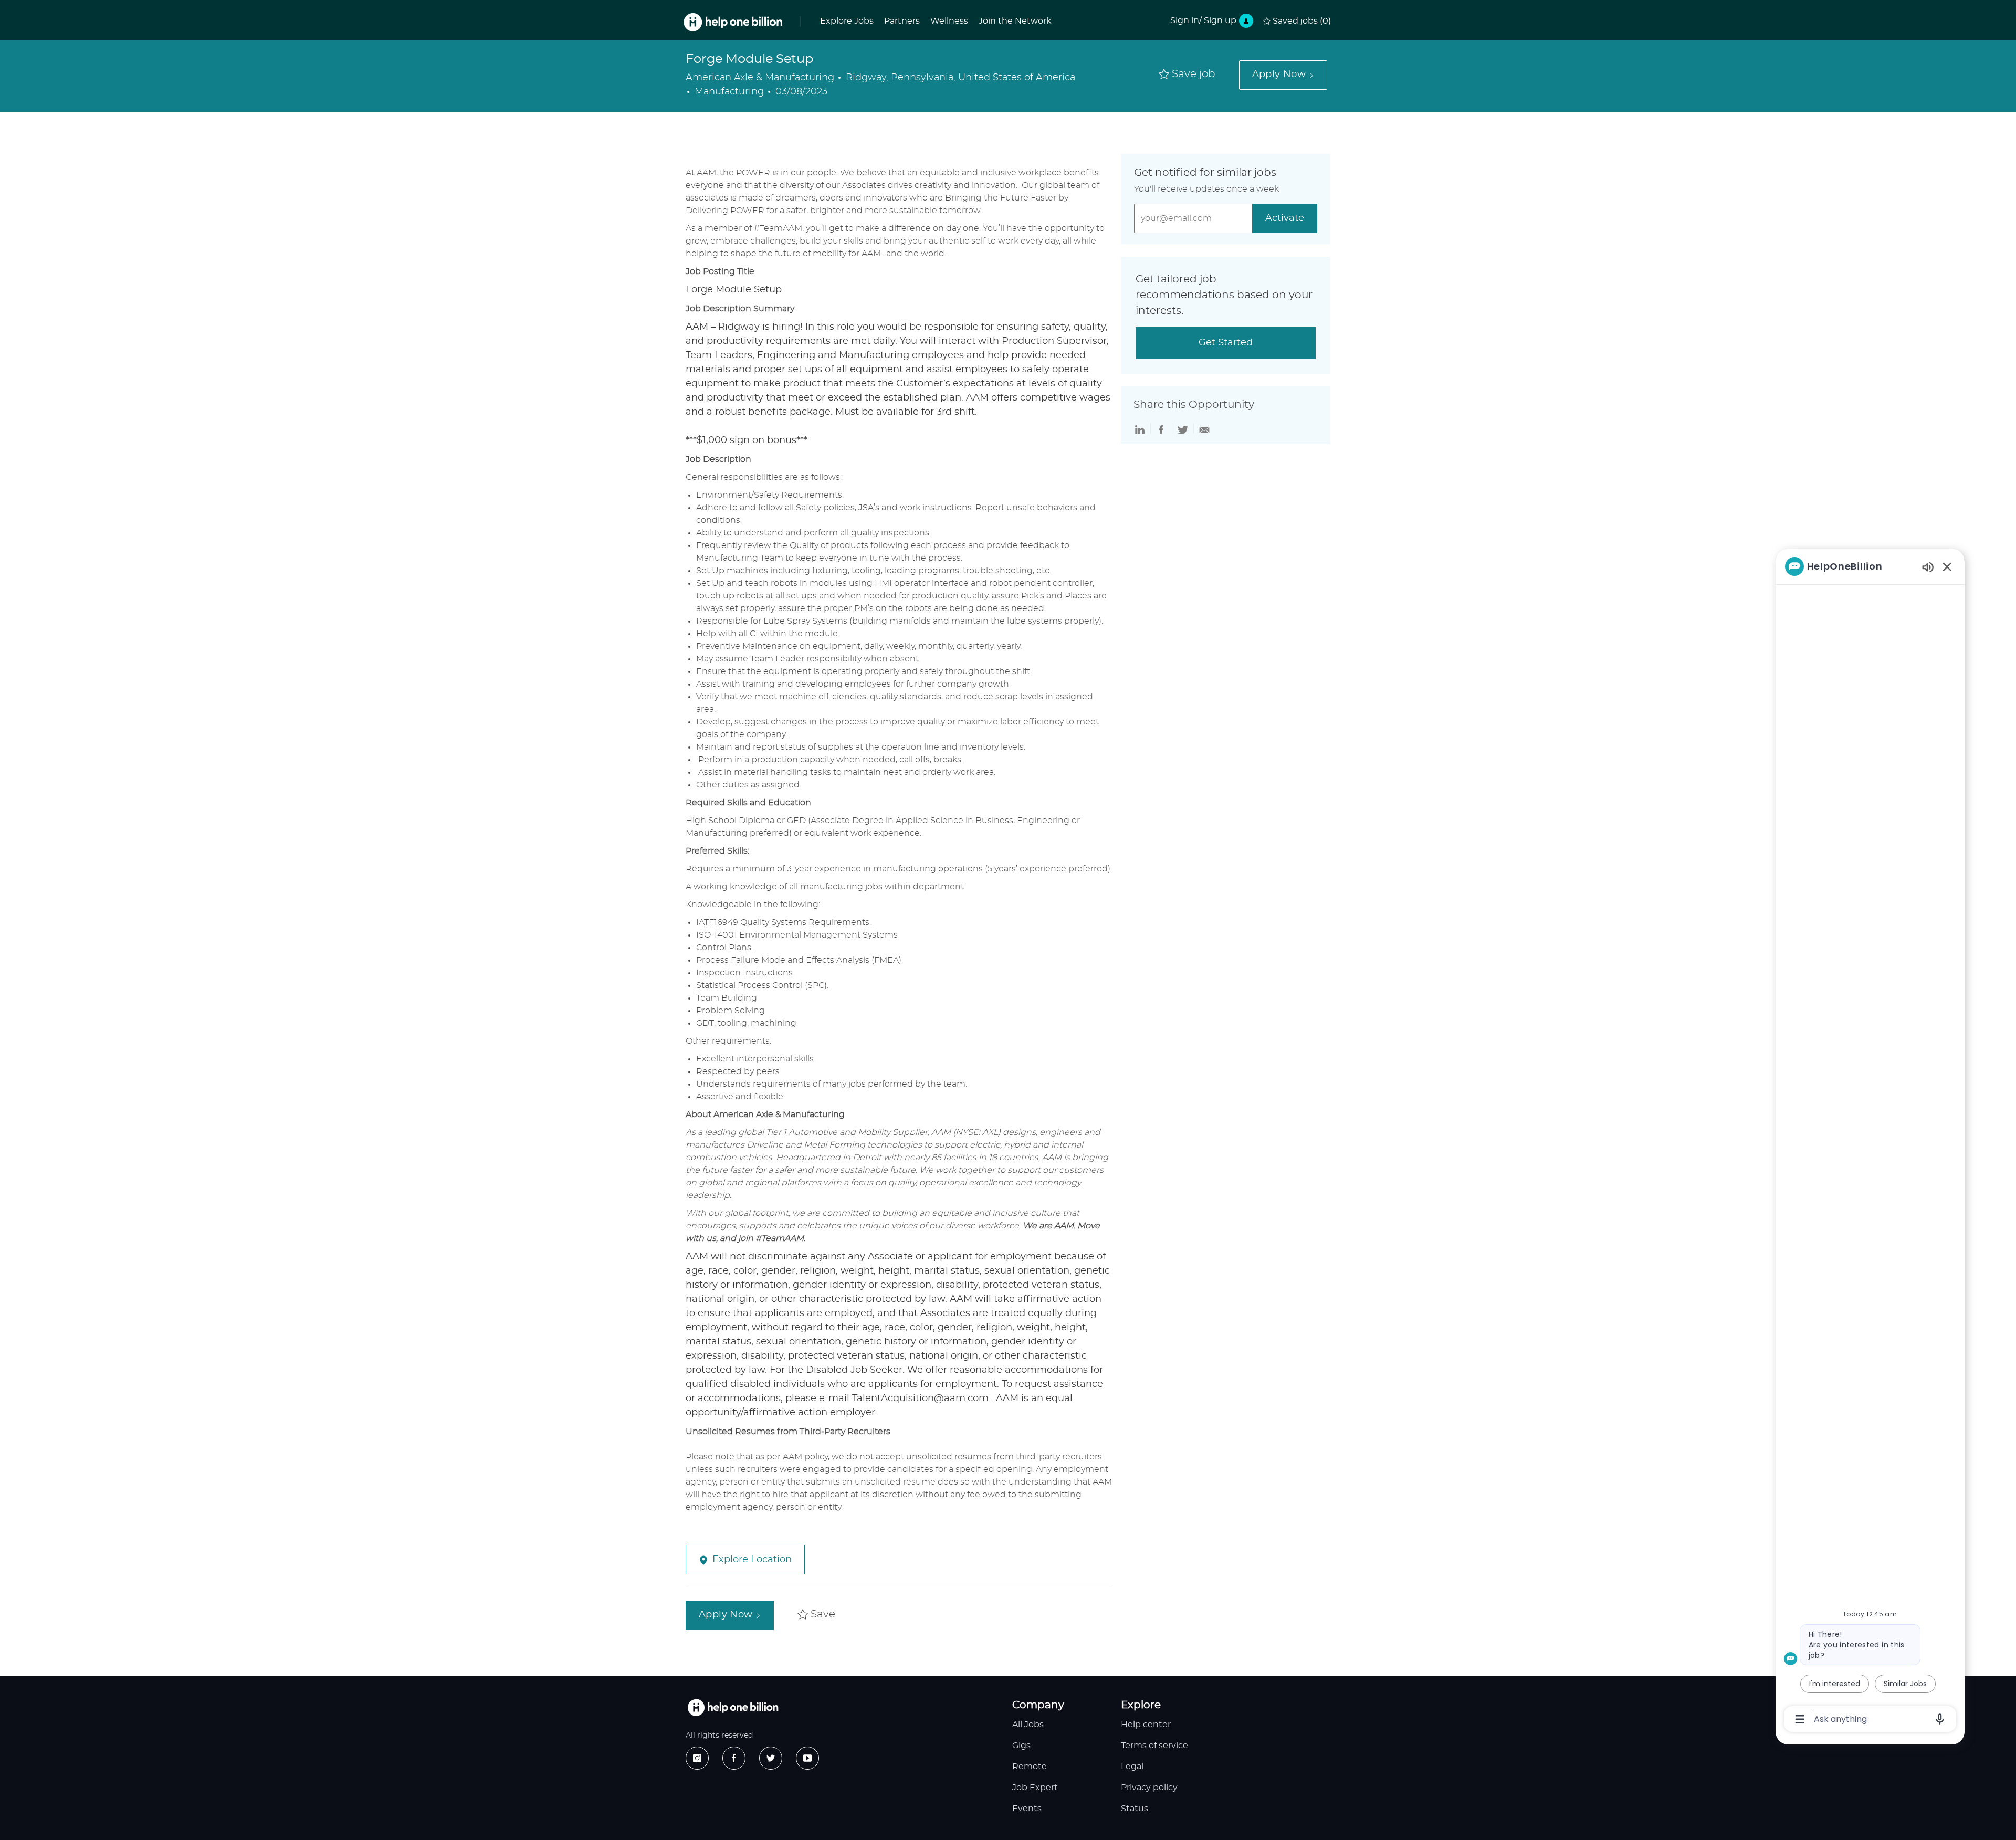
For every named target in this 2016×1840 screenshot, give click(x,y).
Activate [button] (1285, 218)
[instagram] (697, 1758)
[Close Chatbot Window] (1947, 566)
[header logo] (733, 22)
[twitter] (771, 1758)
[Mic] (1940, 1719)
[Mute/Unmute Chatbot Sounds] (1928, 567)
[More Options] (1800, 1719)
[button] (1283, 75)
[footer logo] (733, 1707)
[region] (1870, 1142)
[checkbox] (1187, 75)
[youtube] (807, 1758)
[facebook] (734, 1758)
